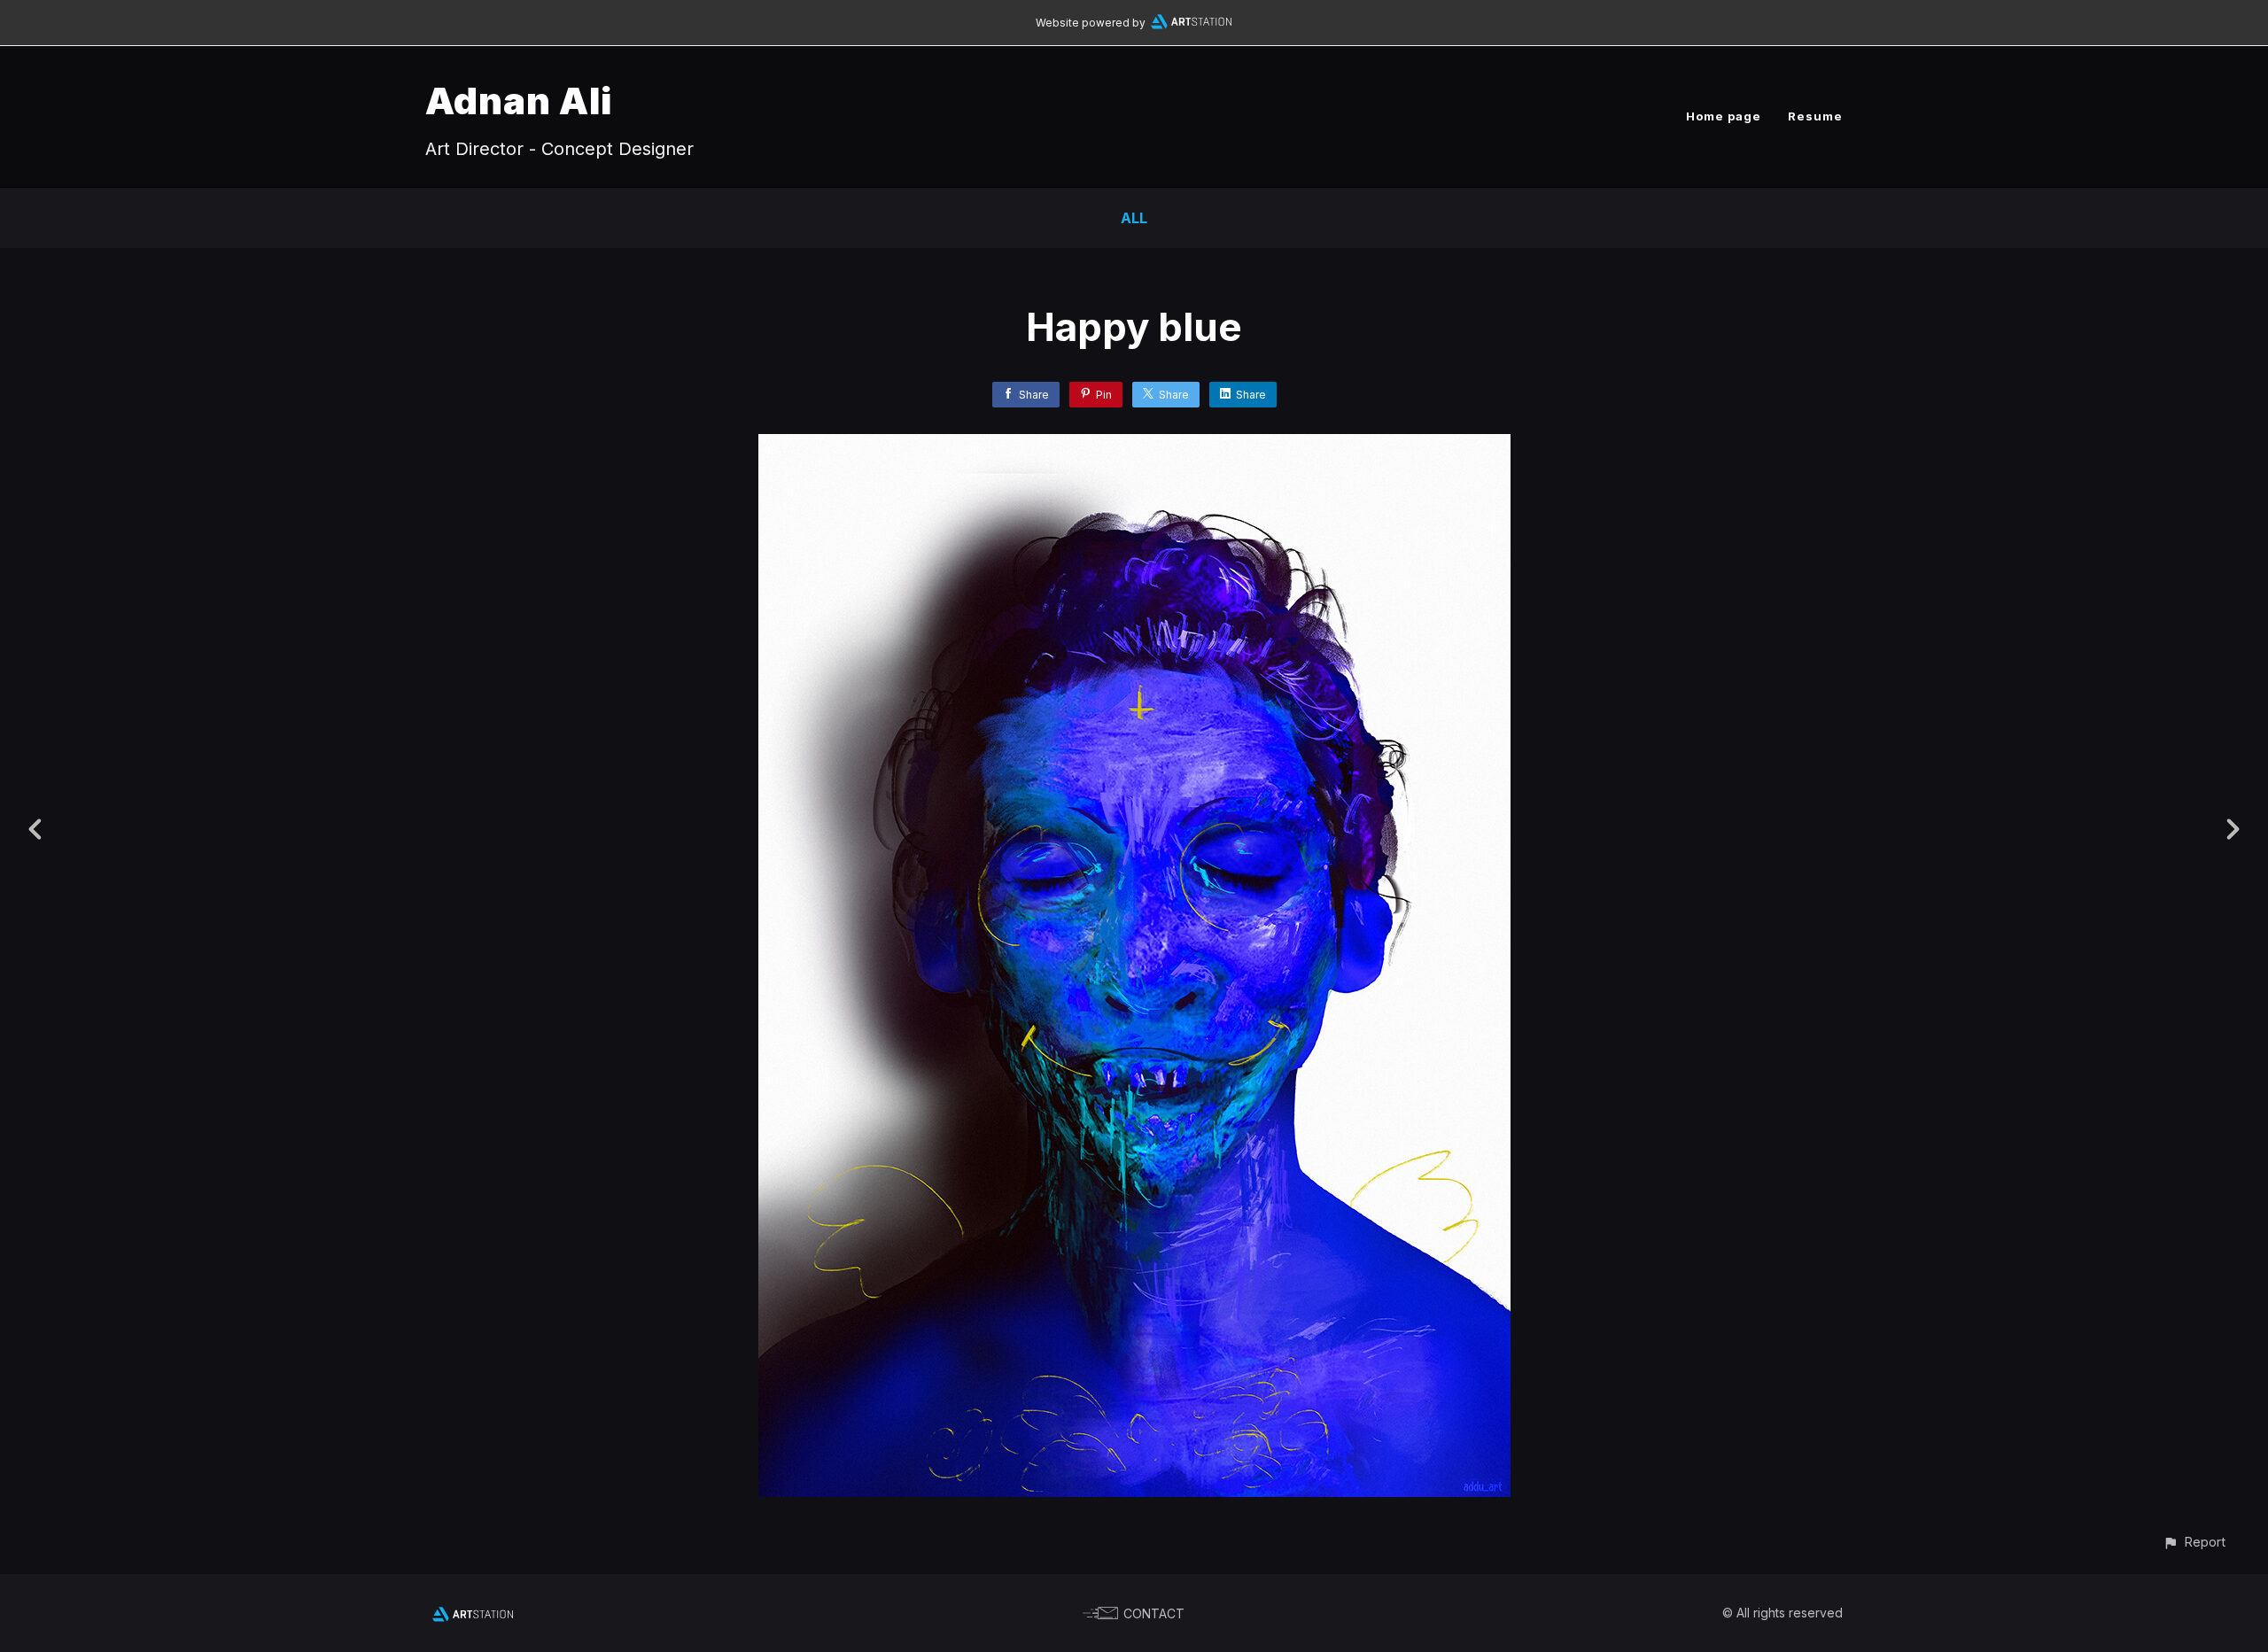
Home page (1724, 116)
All (1134, 218)
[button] (2194, 1542)
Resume (1815, 116)
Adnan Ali (519, 101)
